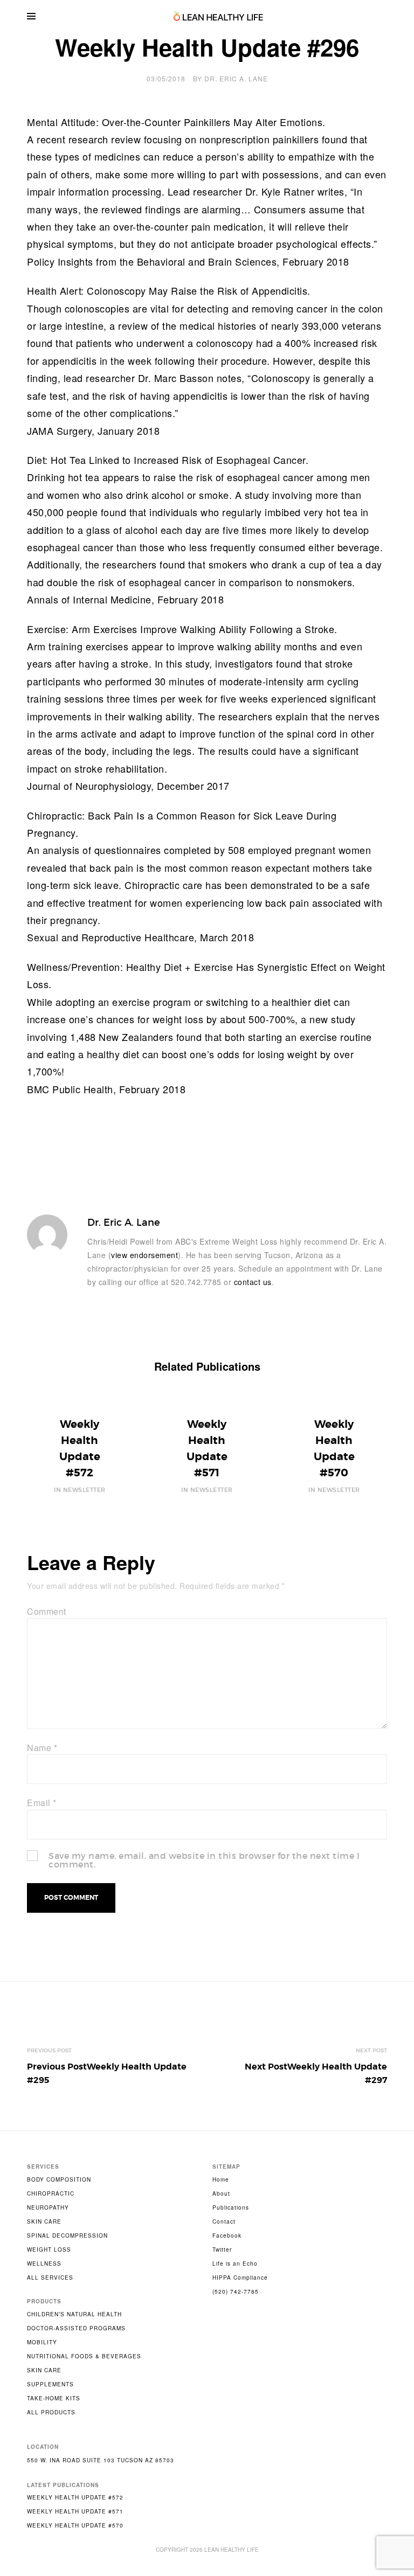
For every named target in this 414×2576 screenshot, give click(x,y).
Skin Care (44, 2221)
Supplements (50, 2384)
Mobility (42, 2342)
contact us (253, 1282)
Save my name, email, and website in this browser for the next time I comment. (204, 1860)
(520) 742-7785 (236, 2292)
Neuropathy (48, 2207)
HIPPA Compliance (240, 2278)
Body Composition (59, 2179)
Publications (231, 2207)
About (221, 2193)
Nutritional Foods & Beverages (84, 2356)
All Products (51, 2412)
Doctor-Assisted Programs (76, 2328)
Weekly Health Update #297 (316, 2074)
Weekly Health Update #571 (75, 2511)
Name (42, 1748)
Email (42, 1803)
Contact (224, 2221)
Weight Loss (49, 2249)
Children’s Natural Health (74, 2314)
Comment (47, 1611)
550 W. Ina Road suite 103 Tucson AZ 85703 (101, 2460)
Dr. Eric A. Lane (236, 78)
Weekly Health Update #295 (107, 2074)
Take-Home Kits (54, 2398)
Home (221, 2179)
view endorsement (144, 1255)
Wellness (44, 2263)
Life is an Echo (235, 2263)
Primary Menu (31, 16)
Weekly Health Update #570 (75, 2525)
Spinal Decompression (67, 2235)
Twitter (222, 2249)
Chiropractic (51, 2193)
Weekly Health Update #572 (75, 2497)
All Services (50, 2278)
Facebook (227, 2235)
